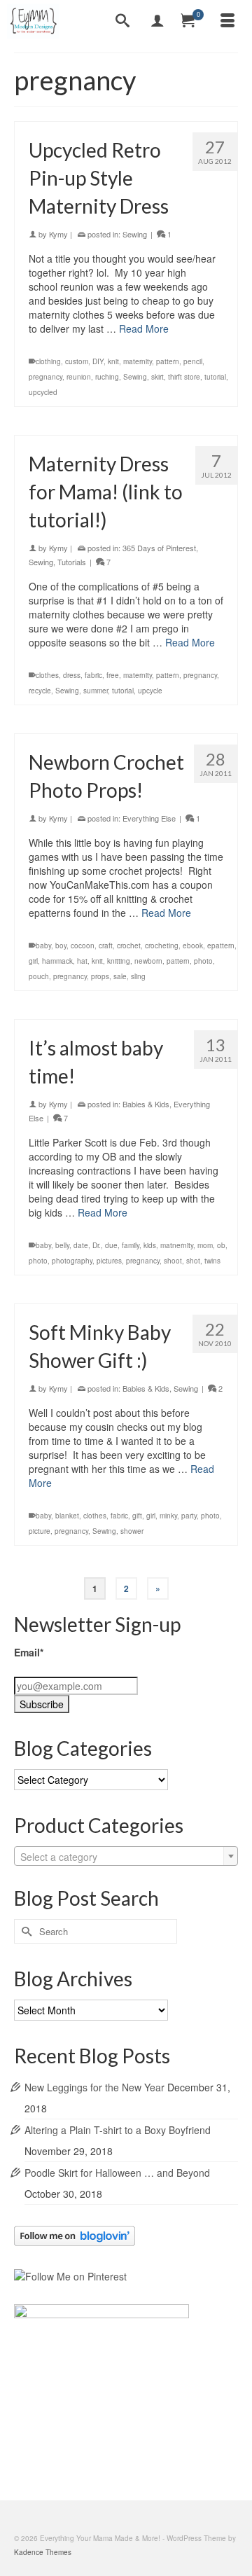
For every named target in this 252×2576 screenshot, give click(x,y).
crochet (129, 946)
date (81, 1245)
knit (113, 361)
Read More (144, 328)
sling (138, 976)
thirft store (184, 377)
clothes (47, 675)
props (100, 976)
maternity (138, 361)
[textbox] (126, 1857)
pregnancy (45, 377)
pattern (168, 361)
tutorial (215, 377)
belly (62, 1245)
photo (203, 961)
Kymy (58, 234)
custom (77, 361)
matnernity (177, 1245)
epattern (221, 946)
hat (82, 961)
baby (43, 946)
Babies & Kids (146, 1104)
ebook (193, 946)
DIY (98, 361)
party (189, 1516)
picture (40, 1531)
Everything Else (149, 818)
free (113, 675)
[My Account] (157, 21)
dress (72, 675)
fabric (93, 675)
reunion (79, 377)
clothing (48, 361)
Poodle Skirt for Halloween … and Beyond (117, 2173)
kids (150, 1245)
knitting (119, 961)
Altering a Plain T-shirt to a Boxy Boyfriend (118, 2130)
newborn (148, 961)
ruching (107, 377)
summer (96, 691)
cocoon (83, 946)
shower (132, 1531)
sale (120, 976)
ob (221, 1245)
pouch (39, 976)
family (131, 1245)
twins (212, 1261)
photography (72, 1261)
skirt (157, 377)
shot (193, 1261)
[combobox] (126, 1856)
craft (106, 946)
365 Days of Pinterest (159, 548)
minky (168, 1516)
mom (205, 1245)
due (111, 1245)
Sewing (135, 234)
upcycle (150, 691)
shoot (173, 1261)
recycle (40, 691)
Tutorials (72, 562)
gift (137, 1516)
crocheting (162, 946)
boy (61, 946)
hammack (57, 961)
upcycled (43, 392)
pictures (109, 1261)
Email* (29, 1652)
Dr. (97, 1245)
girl (33, 961)
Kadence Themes (43, 2552)
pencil (193, 361)
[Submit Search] (24, 1931)
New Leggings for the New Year (94, 2087)
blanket (67, 1516)
